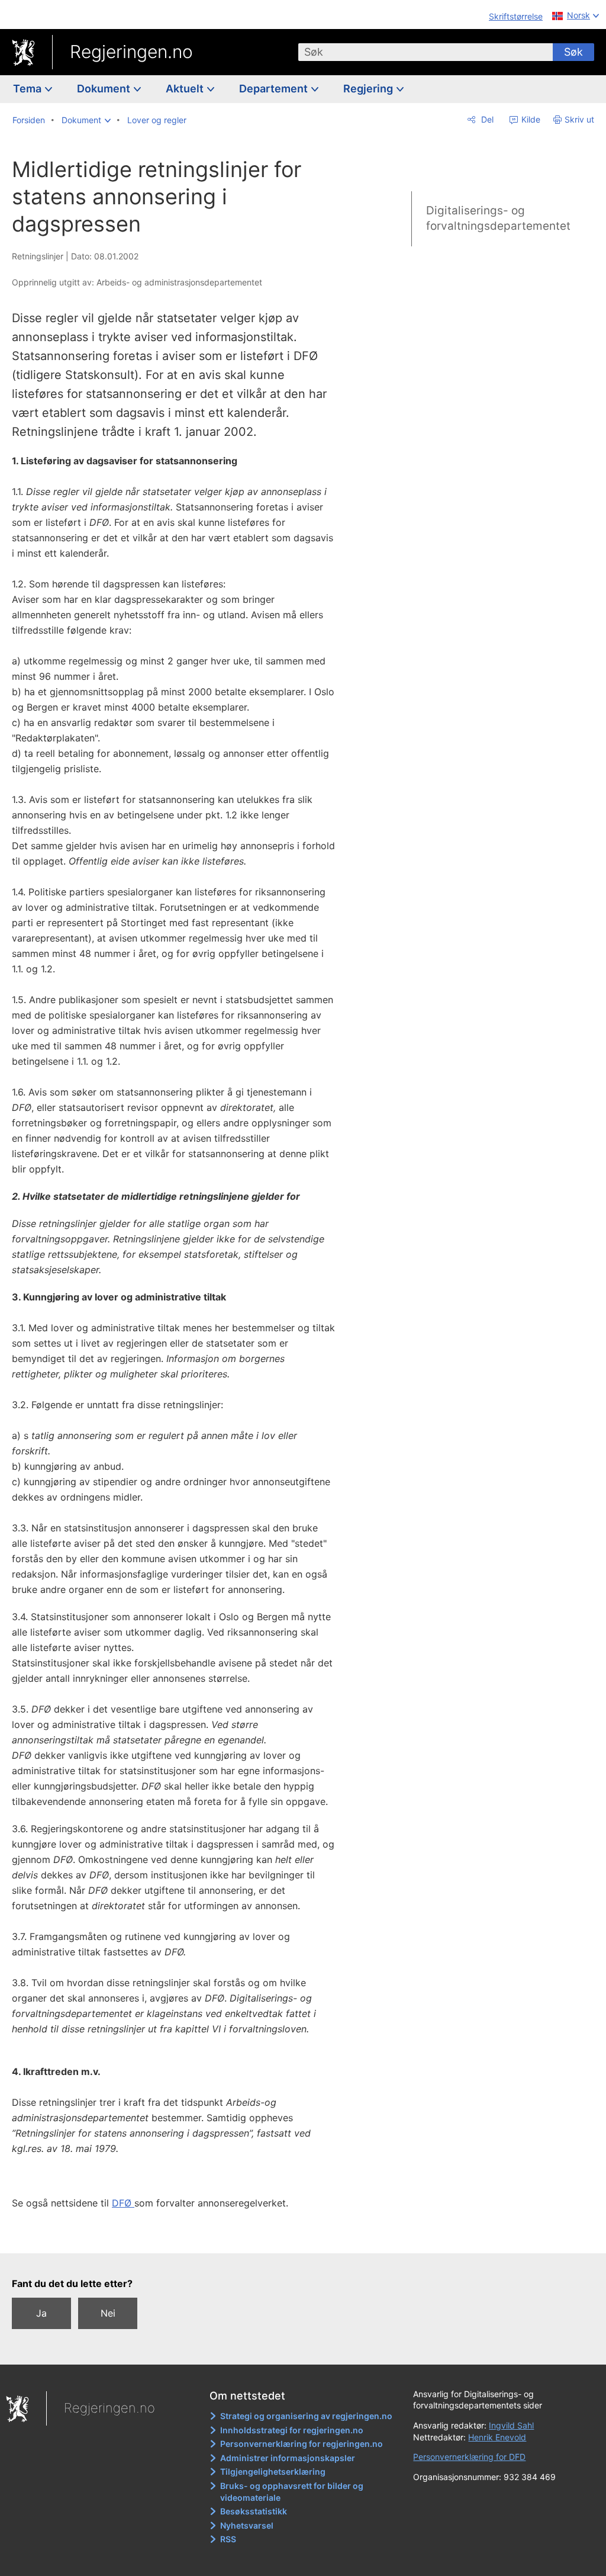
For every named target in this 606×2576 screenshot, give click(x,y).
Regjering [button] (369, 89)
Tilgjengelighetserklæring (273, 2471)
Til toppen (181, 2235)
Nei (108, 2313)
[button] (86, 120)
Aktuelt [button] (186, 89)
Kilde (530, 119)
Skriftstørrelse (516, 16)
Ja (41, 2313)
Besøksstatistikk (254, 2511)
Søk (573, 52)
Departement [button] (275, 89)
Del (486, 119)
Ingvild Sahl (511, 2425)
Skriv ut (579, 119)
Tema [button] (28, 89)
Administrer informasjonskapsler (288, 2458)
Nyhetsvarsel (247, 2525)
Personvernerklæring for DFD (469, 2457)
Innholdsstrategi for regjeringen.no (292, 2430)
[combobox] (426, 52)
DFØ (123, 2203)
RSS (228, 2539)
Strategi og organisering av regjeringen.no (306, 2416)
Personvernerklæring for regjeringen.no (302, 2444)
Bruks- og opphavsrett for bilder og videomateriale (292, 2492)
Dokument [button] (105, 89)
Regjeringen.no (131, 52)
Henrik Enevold (497, 2437)
